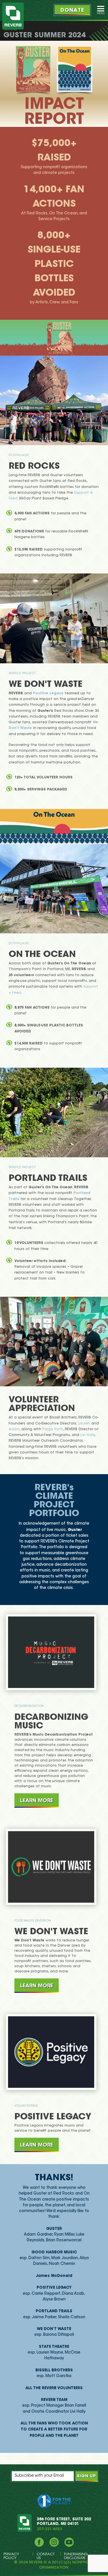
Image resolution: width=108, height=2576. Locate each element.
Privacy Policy (11, 2556)
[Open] (101, 10)
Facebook (39, 2542)
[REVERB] (13, 16)
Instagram (54, 2542)
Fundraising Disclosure (76, 2556)
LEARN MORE (37, 1800)
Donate (72, 11)
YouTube (69, 2542)
